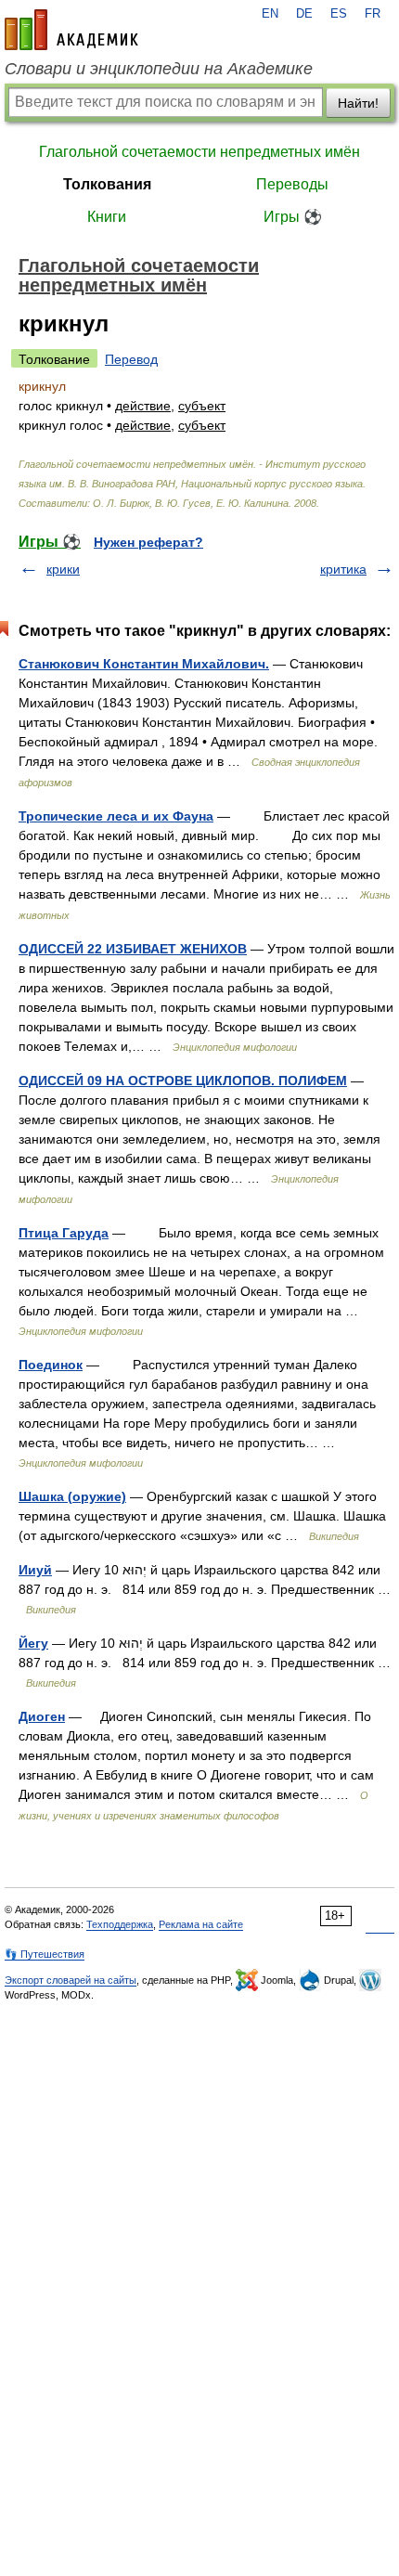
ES (339, 14)
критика (343, 569)
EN (270, 14)
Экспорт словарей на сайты (71, 1980)
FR (373, 14)
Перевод (131, 359)
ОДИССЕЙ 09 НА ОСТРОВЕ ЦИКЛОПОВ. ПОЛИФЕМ (183, 1081)
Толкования (107, 184)
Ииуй (35, 1570)
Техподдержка (120, 1924)
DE (304, 14)
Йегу (33, 1643)
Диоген (42, 1716)
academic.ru (71, 30)
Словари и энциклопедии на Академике (159, 69)
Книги (107, 217)
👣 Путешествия (45, 1954)
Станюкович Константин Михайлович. (144, 664)
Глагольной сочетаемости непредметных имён (199, 152)
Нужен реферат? (148, 542)
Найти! (358, 103)
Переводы (292, 184)
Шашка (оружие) (72, 1496)
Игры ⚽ (293, 217)
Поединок (51, 1365)
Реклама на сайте (201, 1924)
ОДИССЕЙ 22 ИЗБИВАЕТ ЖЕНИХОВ (133, 949)
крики (63, 569)
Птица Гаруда (64, 1233)
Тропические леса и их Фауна (116, 816)
